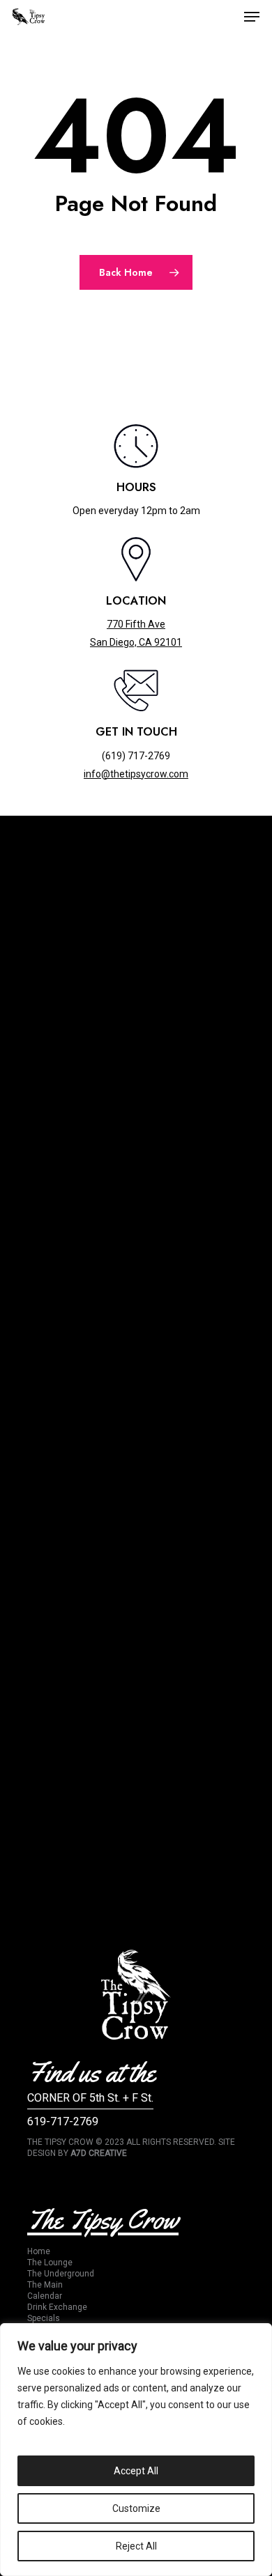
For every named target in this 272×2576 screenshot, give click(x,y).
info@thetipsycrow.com (136, 774)
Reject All (136, 2546)
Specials (44, 2318)
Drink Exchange (57, 2307)
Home (39, 2251)
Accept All (136, 2471)
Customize (136, 2508)
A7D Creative (99, 2153)
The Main (45, 2285)
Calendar (45, 2296)
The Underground (61, 2274)
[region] (136, 2450)
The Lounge (50, 2263)
